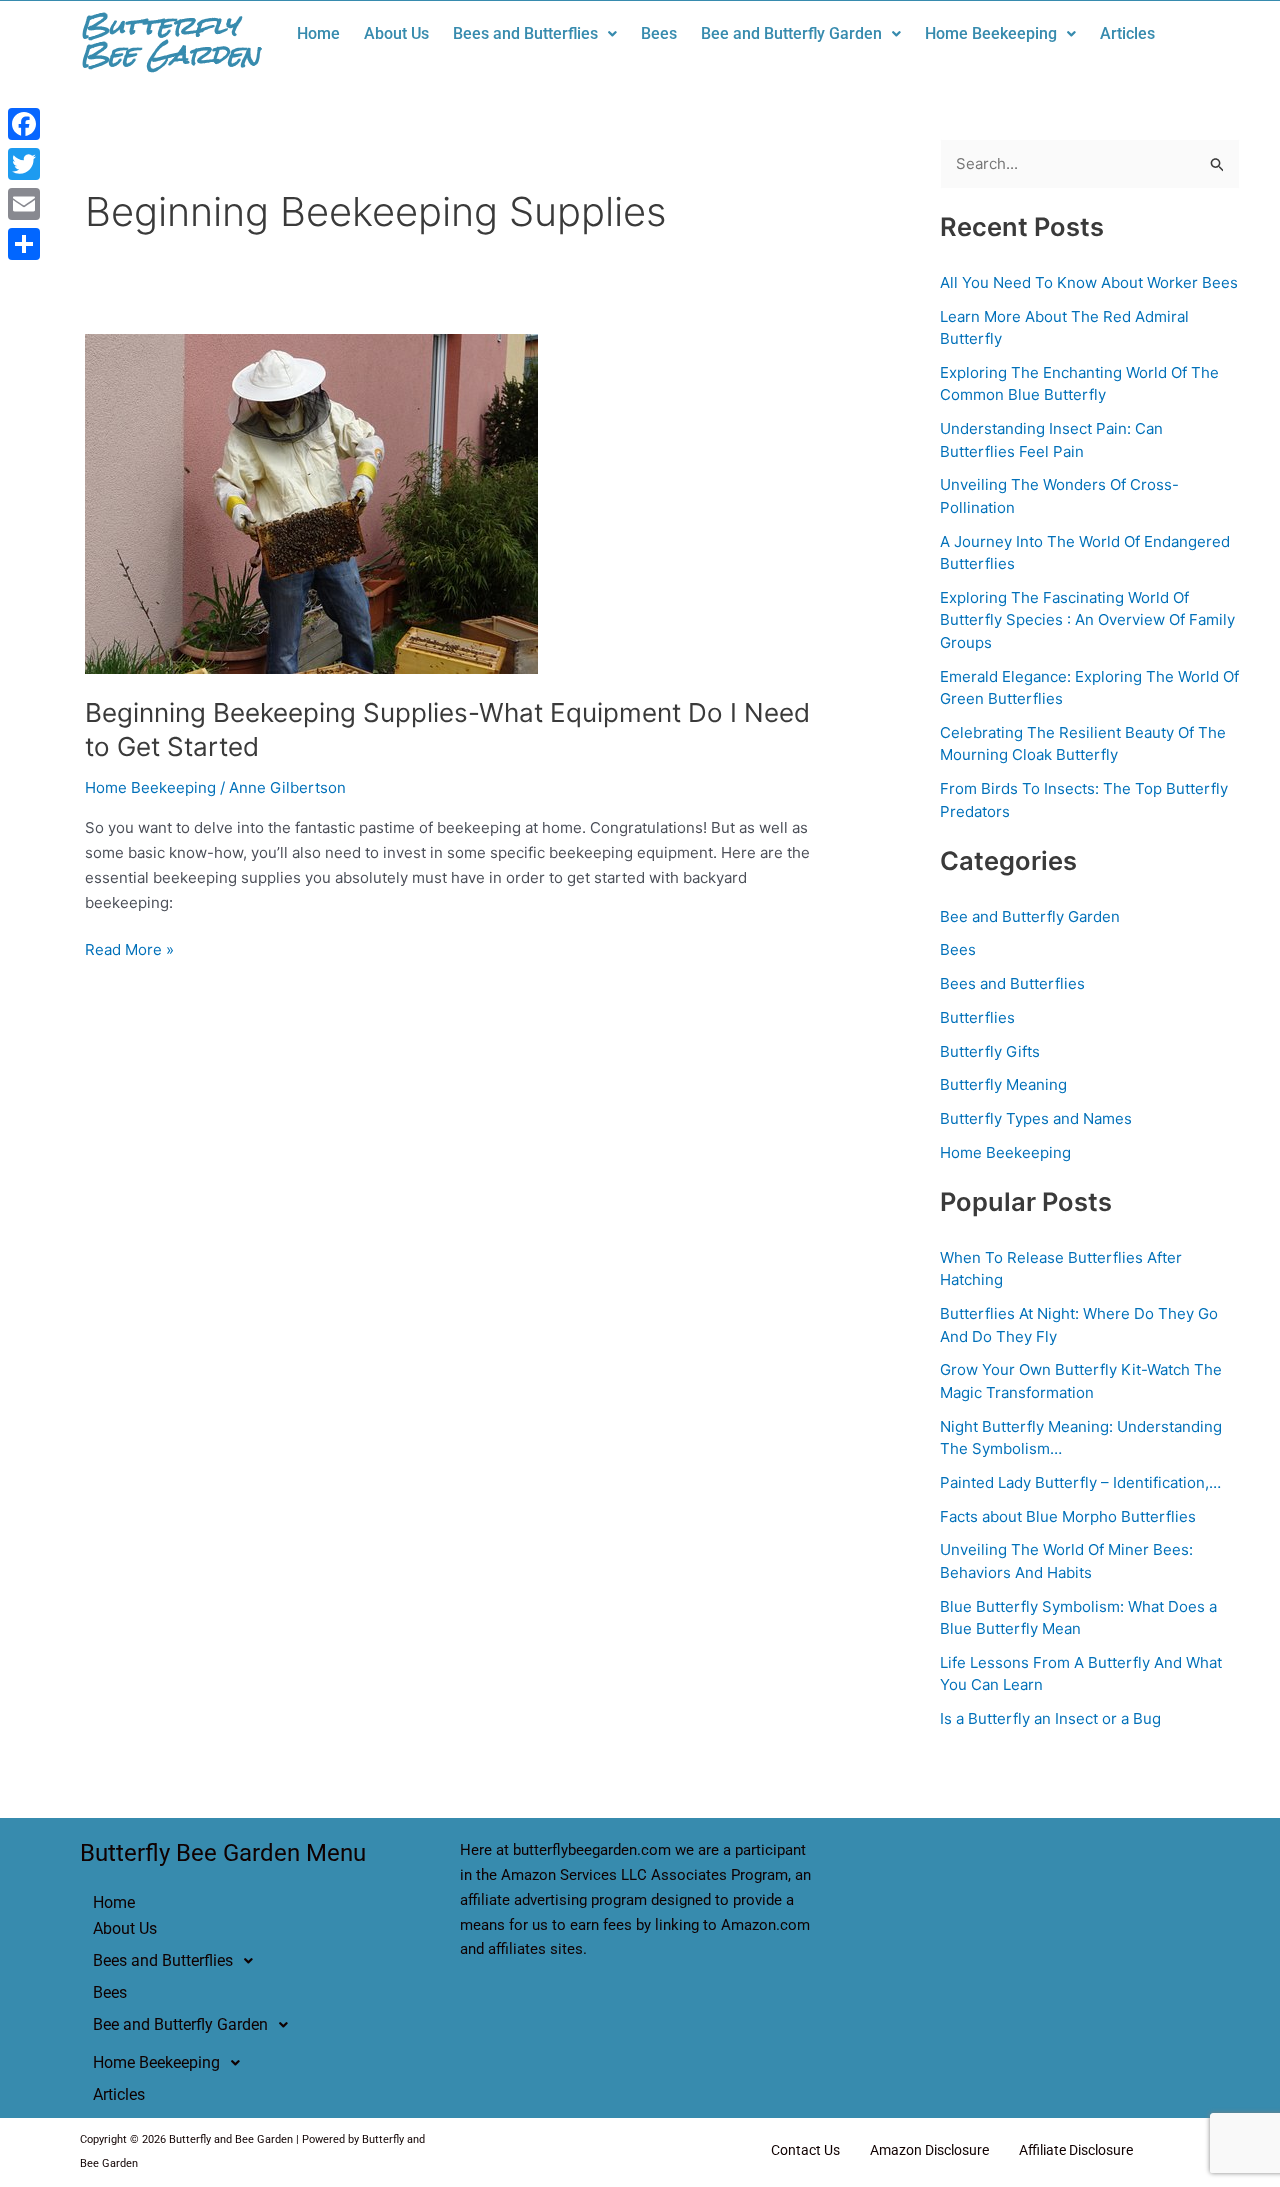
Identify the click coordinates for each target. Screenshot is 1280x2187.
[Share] (24, 244)
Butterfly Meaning (1003, 1084)
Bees (659, 33)
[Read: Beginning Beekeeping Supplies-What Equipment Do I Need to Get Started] (311, 502)
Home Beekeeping (991, 33)
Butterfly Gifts (990, 1051)
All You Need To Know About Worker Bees (1089, 282)
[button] (535, 34)
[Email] (24, 204)
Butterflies (977, 1017)
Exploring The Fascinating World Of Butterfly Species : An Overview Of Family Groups (1087, 620)
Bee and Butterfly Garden (791, 33)
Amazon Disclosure (929, 2150)
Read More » (129, 948)
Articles (1127, 33)
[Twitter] (24, 164)
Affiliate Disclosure (1076, 2150)
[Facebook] (24, 124)
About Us (396, 33)
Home (318, 33)
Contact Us (805, 2150)
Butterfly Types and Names (1036, 1118)
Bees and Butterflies (525, 33)
